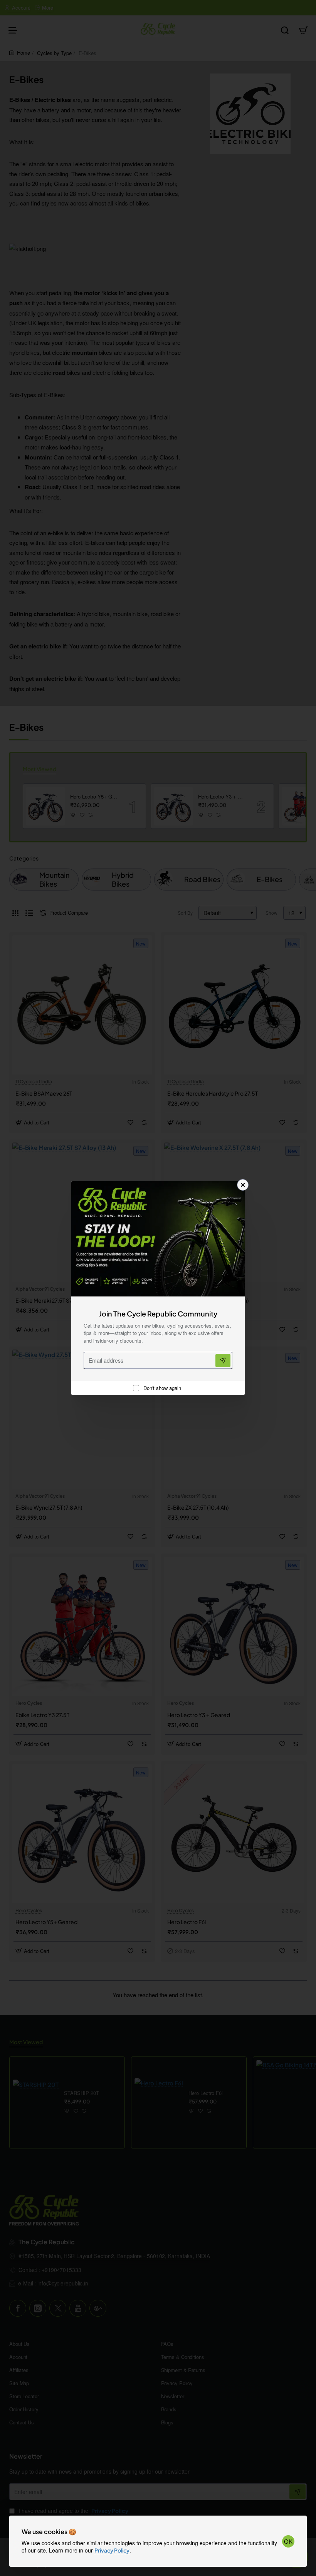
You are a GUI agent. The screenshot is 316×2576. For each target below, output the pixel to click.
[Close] (243, 1185)
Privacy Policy (112, 2550)
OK (288, 2541)
